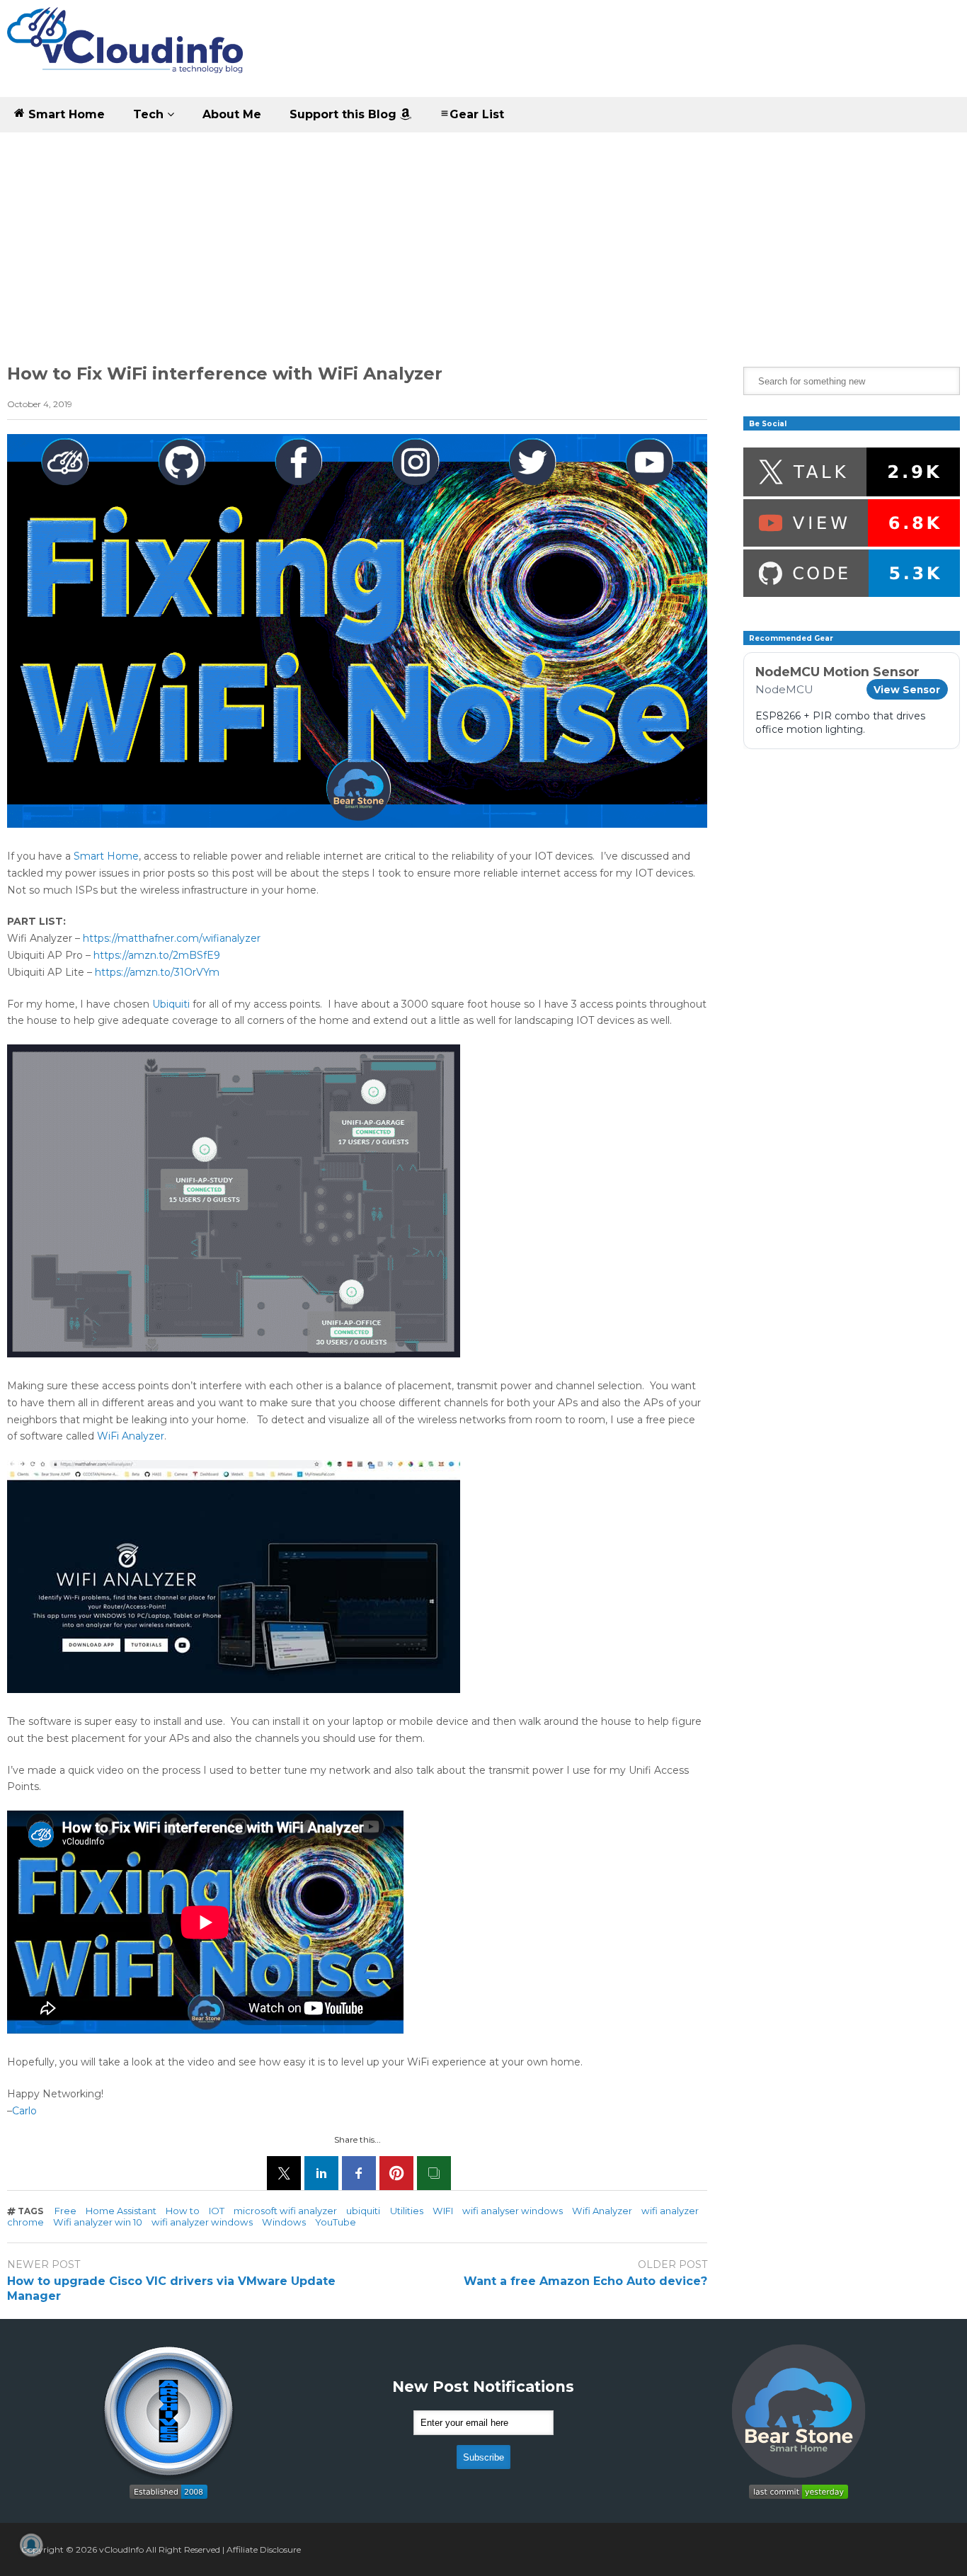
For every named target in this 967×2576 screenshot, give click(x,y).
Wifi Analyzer (602, 2211)
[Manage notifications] (31, 2545)
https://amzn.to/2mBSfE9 (157, 955)
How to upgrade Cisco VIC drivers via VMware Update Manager (171, 2289)
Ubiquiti (171, 1004)
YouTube (336, 2222)
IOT (217, 2211)
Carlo (24, 2111)
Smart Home (65, 114)
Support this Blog (345, 114)
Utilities (407, 2211)
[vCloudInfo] (127, 52)
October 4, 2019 (40, 404)
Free (65, 2211)
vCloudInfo (121, 2549)
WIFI (443, 2211)
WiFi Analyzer (131, 1436)
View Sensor (907, 690)
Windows (284, 2222)
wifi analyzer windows (202, 2222)
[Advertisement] (483, 239)
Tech (150, 114)
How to (183, 2211)
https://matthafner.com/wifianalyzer (173, 938)
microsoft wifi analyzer (285, 2211)
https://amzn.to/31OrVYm (157, 972)
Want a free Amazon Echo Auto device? (585, 2281)
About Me (232, 114)
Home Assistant (121, 2211)
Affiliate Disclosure (264, 2549)
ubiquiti (363, 2211)
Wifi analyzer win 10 (98, 2222)
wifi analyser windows (513, 2211)
